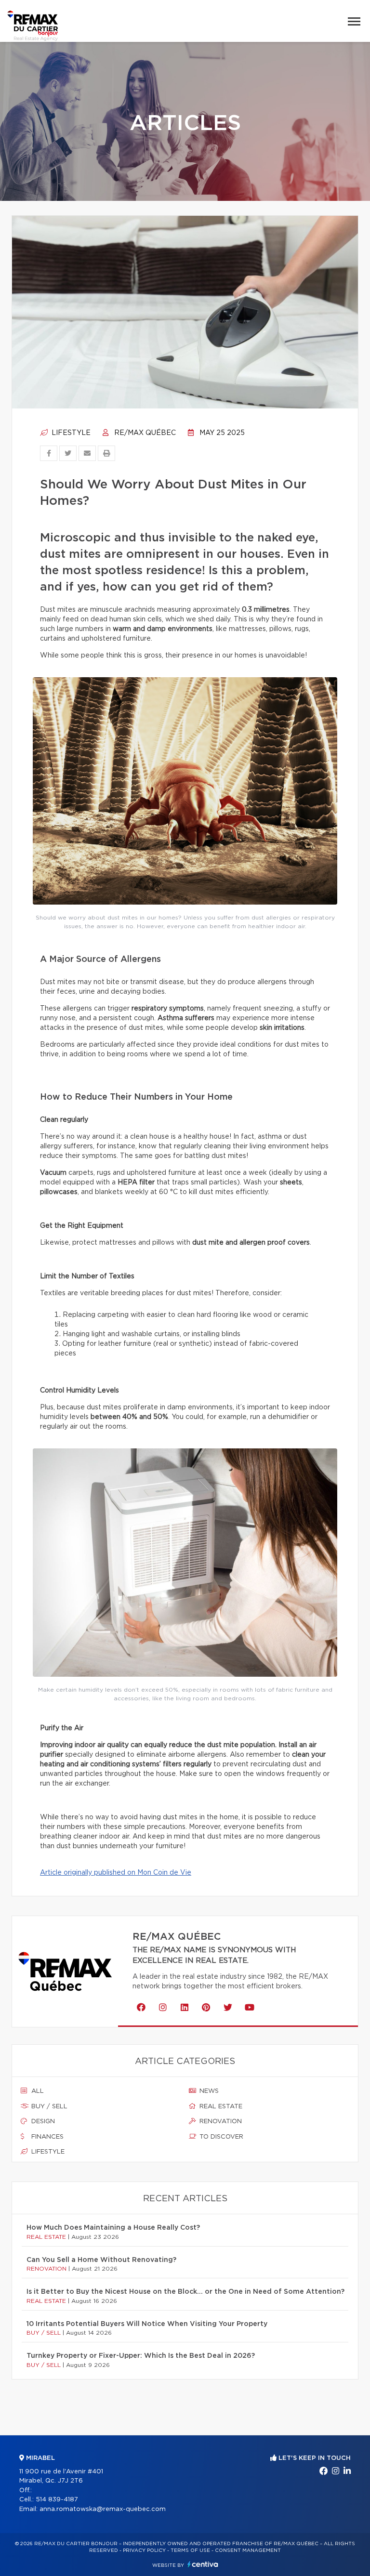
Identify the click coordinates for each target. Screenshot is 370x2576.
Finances (46, 2137)
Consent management (248, 2550)
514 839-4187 (57, 2500)
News (208, 2091)
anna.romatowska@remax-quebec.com (103, 2509)
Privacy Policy (144, 2550)
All (37, 2091)
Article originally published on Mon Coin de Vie (116, 1873)
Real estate (220, 2107)
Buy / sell (48, 2107)
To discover (220, 2137)
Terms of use (190, 2550)
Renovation (220, 2122)
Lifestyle (70, 433)
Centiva (203, 2564)
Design (42, 2122)
